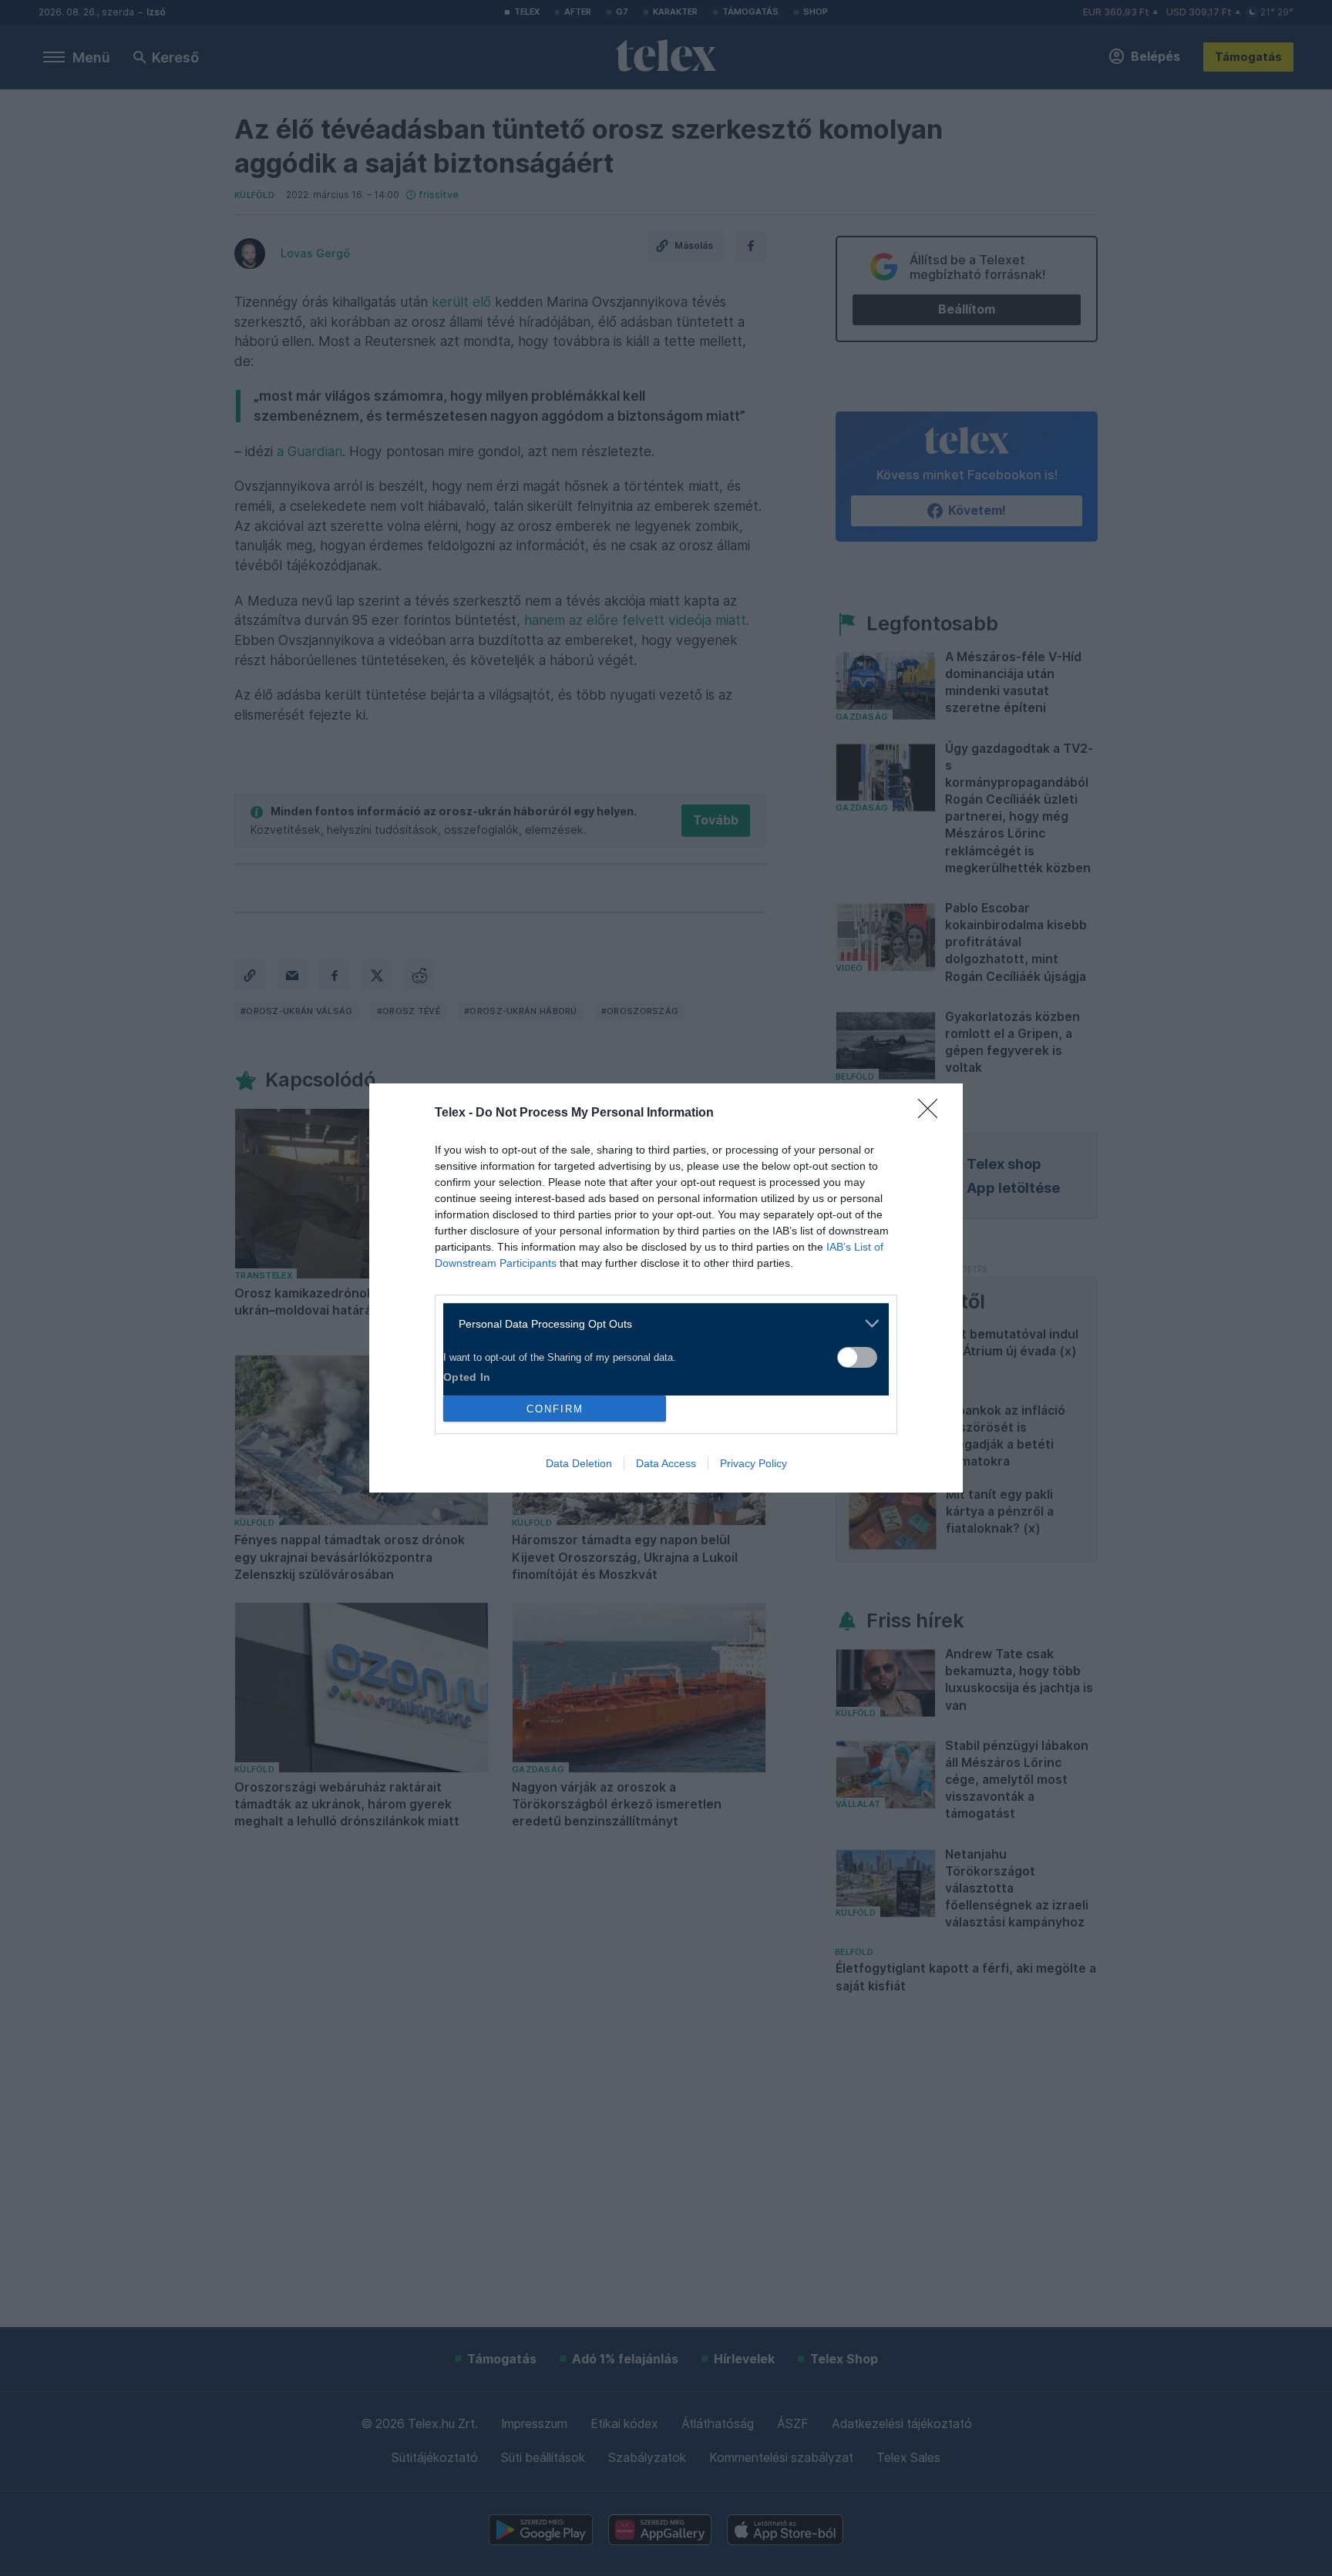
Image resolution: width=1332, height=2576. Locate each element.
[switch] (857, 1357)
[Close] (933, 1113)
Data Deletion (579, 1463)
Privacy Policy (753, 1463)
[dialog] (666, 1288)
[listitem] (660, 1323)
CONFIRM (555, 1409)
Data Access (666, 1463)
